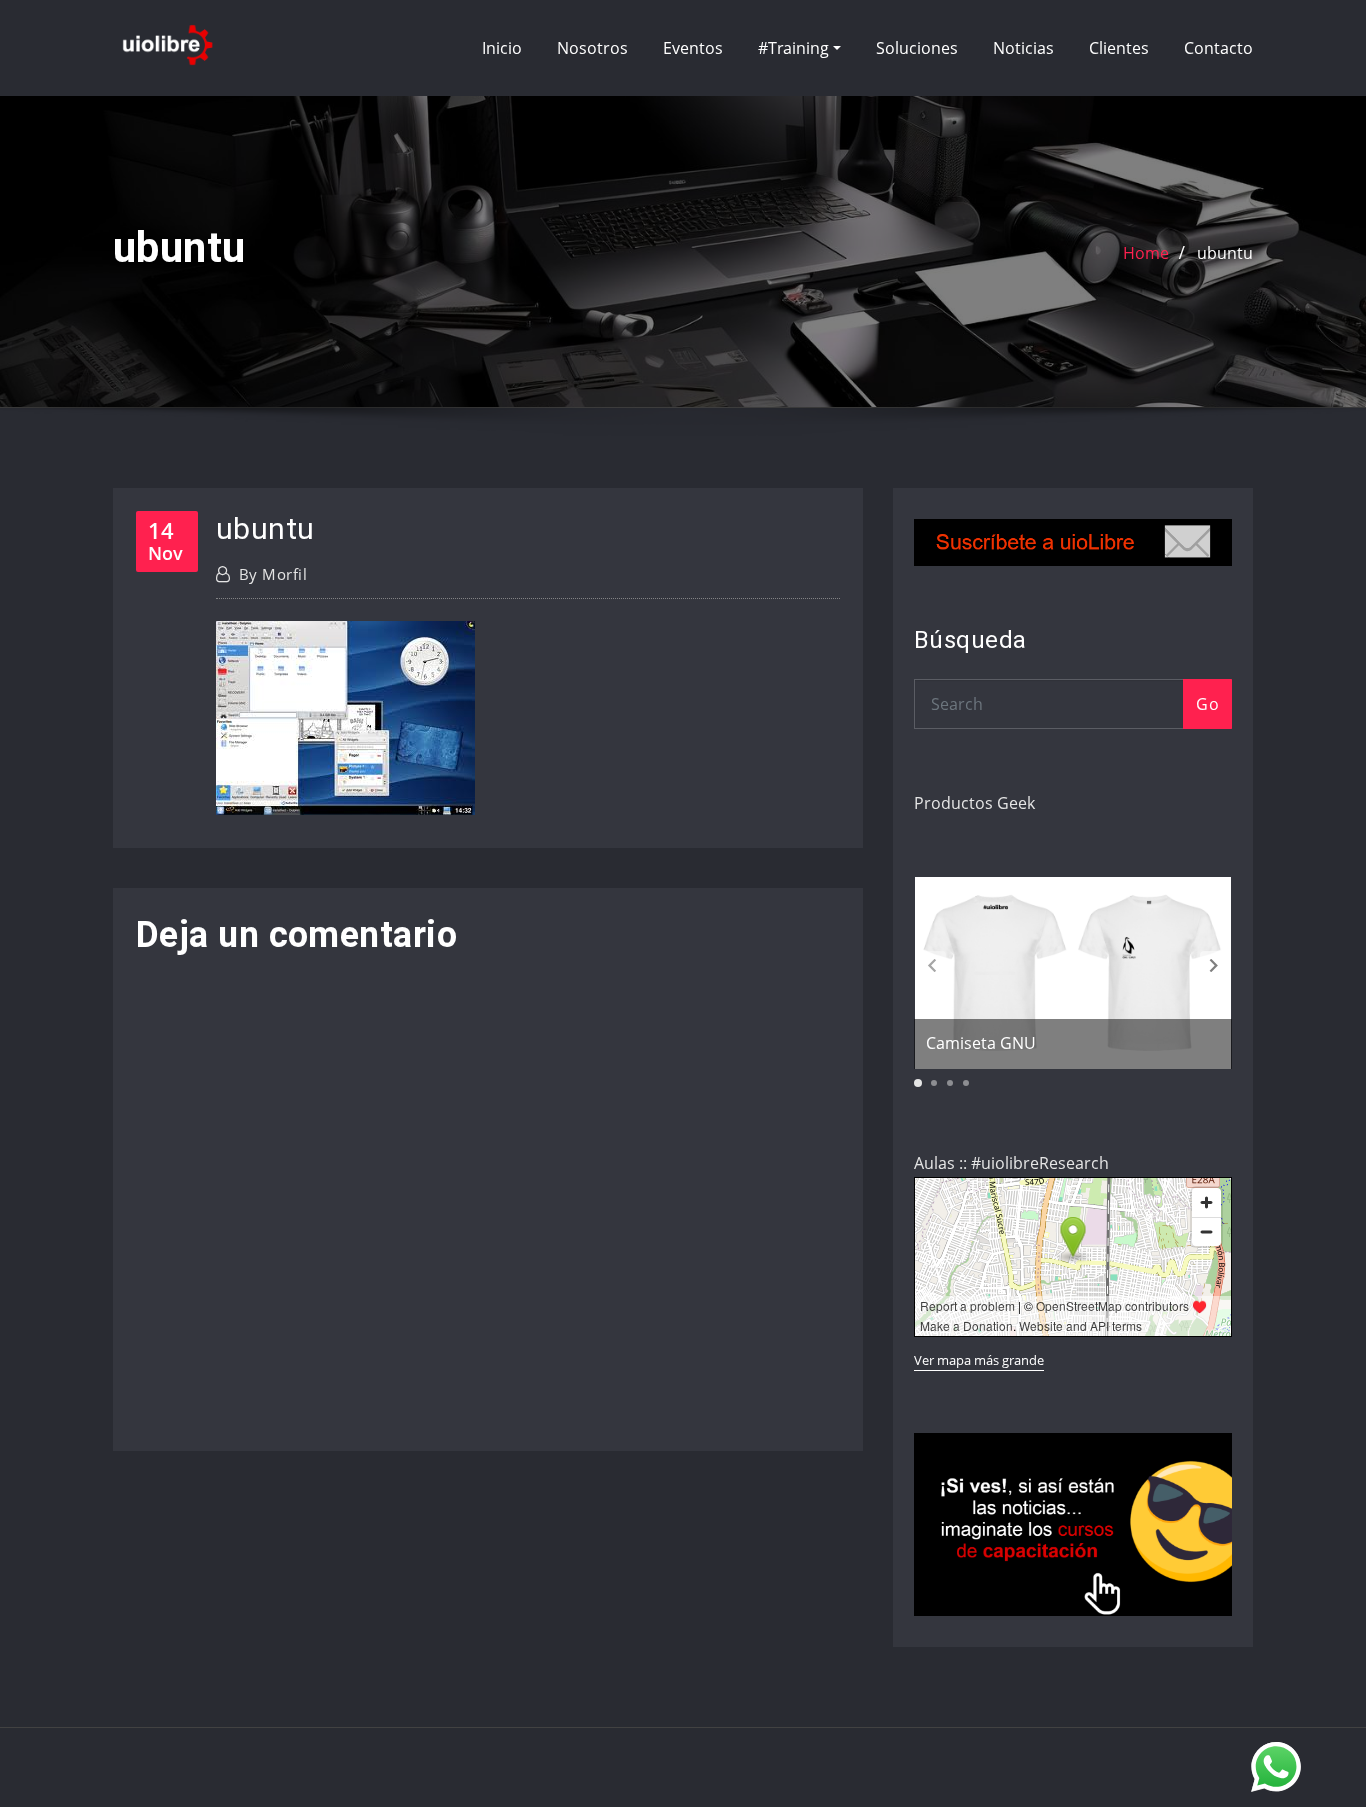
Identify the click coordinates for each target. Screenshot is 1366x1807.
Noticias (1023, 48)
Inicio (502, 48)
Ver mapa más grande (979, 1360)
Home (1146, 253)
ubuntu (1225, 253)
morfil (273, 574)
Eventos (693, 48)
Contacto (1218, 48)
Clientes (1119, 48)
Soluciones (917, 48)
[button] (1214, 966)
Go (1207, 704)
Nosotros (592, 48)
